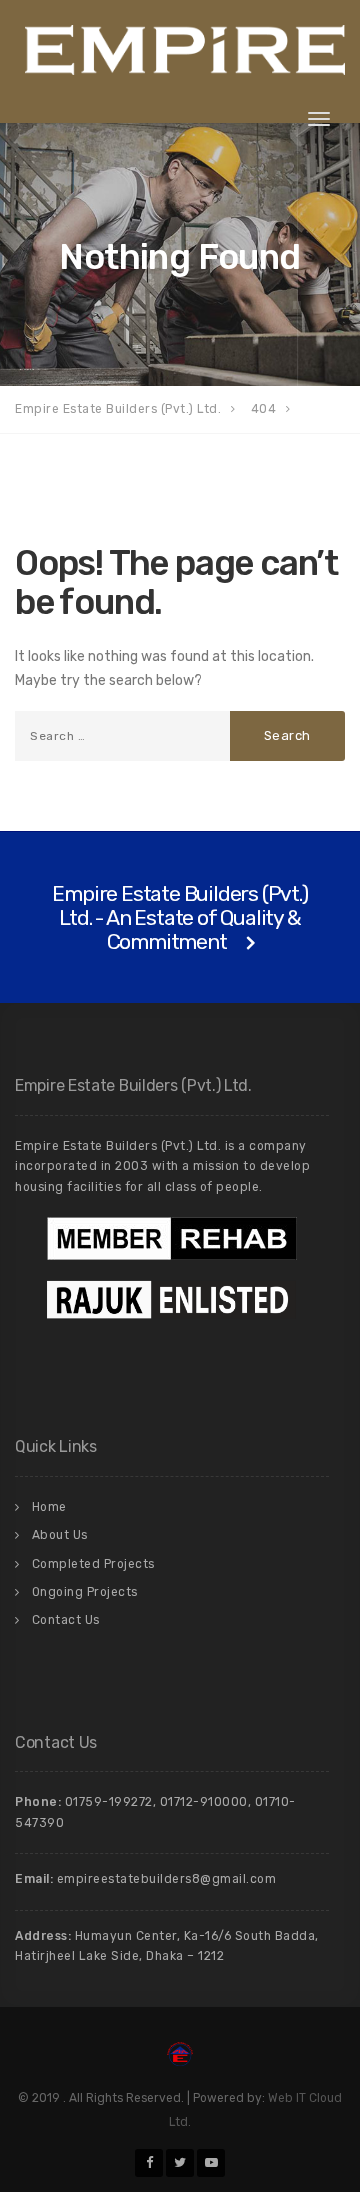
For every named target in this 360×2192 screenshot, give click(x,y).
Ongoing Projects (85, 1592)
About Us (60, 1535)
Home (49, 1507)
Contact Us (66, 1620)
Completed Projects (93, 1564)
